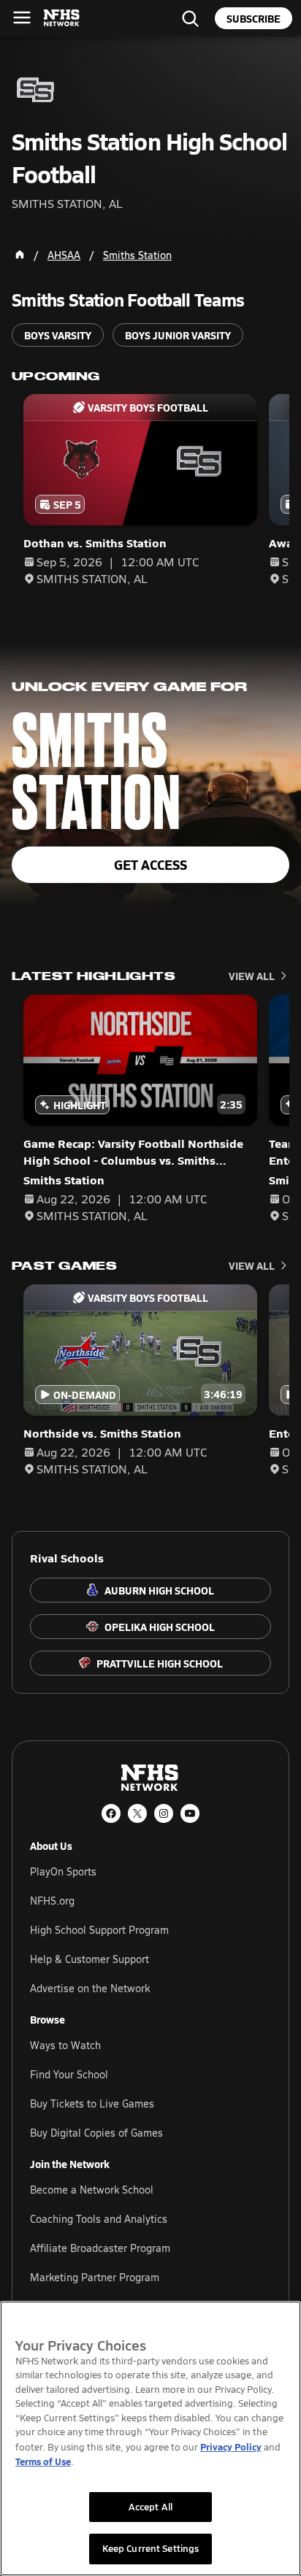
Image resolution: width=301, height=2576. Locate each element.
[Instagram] (164, 1813)
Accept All (150, 2507)
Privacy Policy (231, 2446)
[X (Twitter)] (137, 1813)
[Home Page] (20, 255)
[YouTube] (190, 1813)
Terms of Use (43, 2461)
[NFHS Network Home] (62, 18)
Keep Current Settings (151, 2548)
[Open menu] (22, 18)
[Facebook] (111, 1813)
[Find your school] (190, 18)
